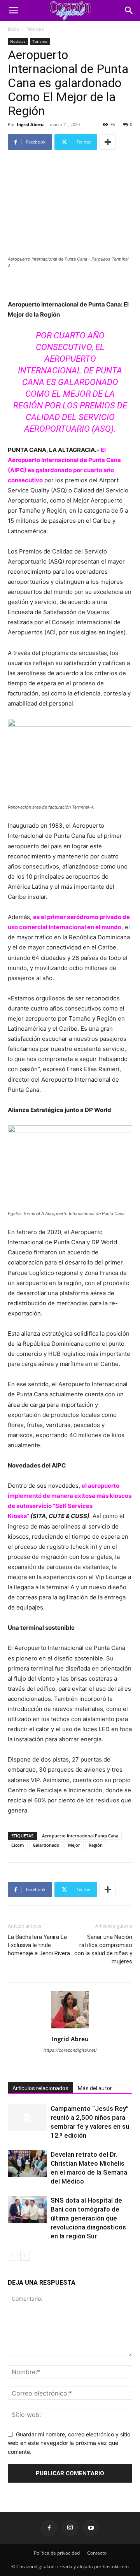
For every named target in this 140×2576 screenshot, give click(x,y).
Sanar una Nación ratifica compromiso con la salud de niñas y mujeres (103, 1949)
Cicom (18, 1845)
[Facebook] (49, 2528)
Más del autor (95, 2088)
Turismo (40, 41)
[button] (13, 11)
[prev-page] (13, 2256)
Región (96, 1845)
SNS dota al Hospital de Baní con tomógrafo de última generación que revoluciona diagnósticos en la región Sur (88, 2218)
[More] (108, 142)
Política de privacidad (57, 2553)
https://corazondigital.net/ (70, 2050)
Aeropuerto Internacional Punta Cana (80, 1836)
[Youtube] (91, 2528)
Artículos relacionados (40, 2088)
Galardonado (46, 1845)
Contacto (97, 2553)
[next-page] (25, 2256)
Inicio (13, 29)
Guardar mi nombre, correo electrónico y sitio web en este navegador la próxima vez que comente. (69, 2443)
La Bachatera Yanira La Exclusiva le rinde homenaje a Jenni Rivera (39, 1945)
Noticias (35, 29)
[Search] (129, 11)
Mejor (74, 1845)
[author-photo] (70, 2028)
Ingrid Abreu (30, 124)
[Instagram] (70, 2528)
